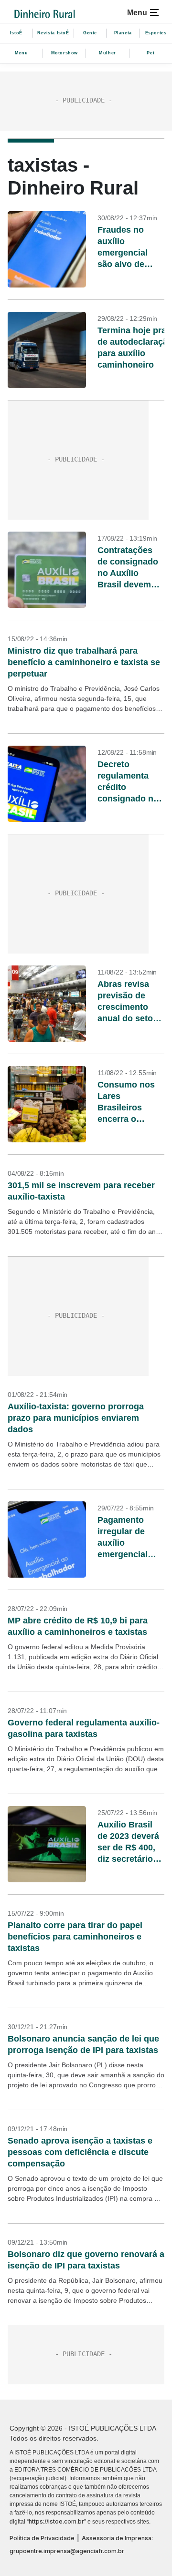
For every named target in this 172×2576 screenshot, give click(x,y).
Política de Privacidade (42, 2538)
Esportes (156, 33)
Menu (21, 53)
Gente (90, 33)
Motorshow (64, 53)
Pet (150, 53)
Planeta (123, 33)
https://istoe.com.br (56, 2521)
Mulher (107, 53)
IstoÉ (16, 33)
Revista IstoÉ (53, 33)
